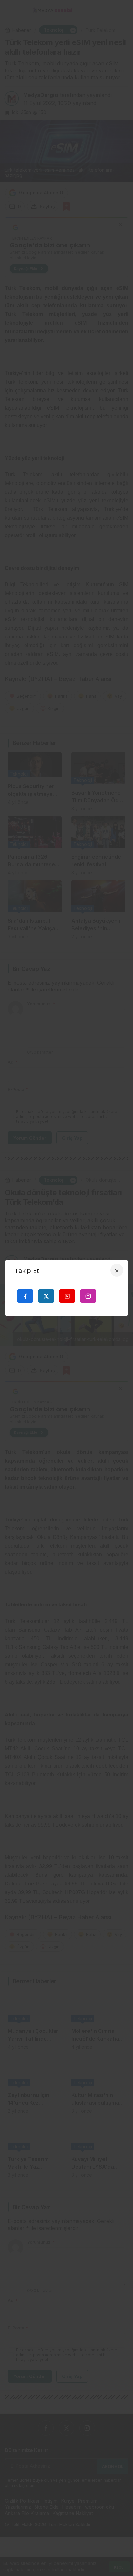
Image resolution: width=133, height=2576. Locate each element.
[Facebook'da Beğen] (25, 1296)
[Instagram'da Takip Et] (88, 1296)
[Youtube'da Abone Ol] (67, 1296)
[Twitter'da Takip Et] (46, 1296)
